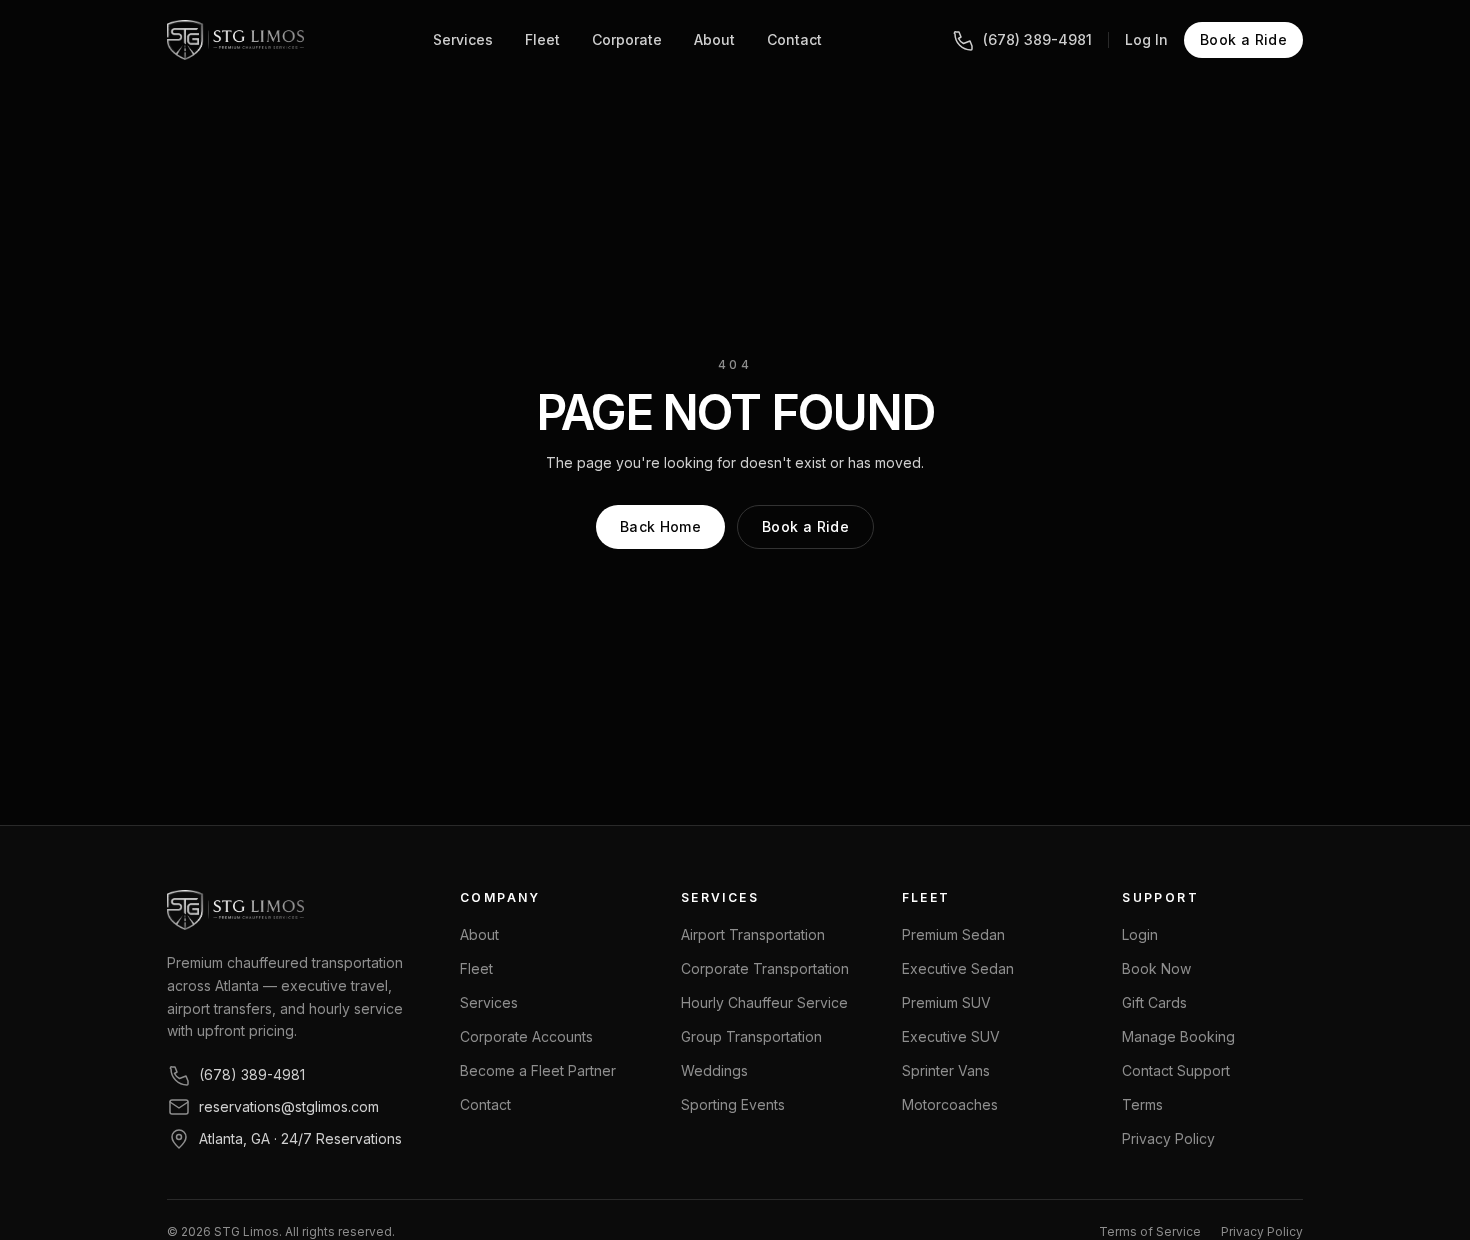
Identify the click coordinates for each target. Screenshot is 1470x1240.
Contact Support (1176, 1070)
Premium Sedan (953, 934)
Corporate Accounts (526, 1036)
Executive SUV (951, 1036)
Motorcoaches (950, 1104)
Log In (1146, 39)
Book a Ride (1243, 39)
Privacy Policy (1168, 1138)
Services (463, 39)
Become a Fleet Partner (538, 1070)
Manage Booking (1178, 1036)
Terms (1142, 1104)
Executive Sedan (958, 968)
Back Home (660, 526)
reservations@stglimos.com (289, 1106)
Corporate (627, 39)
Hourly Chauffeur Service (764, 1002)
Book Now (1156, 968)
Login (1140, 934)
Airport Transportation (753, 934)
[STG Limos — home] (235, 40)
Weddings (714, 1070)
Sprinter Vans (946, 1070)
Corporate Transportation (765, 968)
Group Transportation (751, 1036)
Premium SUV (946, 1002)
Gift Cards (1154, 1002)
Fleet (542, 39)
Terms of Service (1150, 1231)
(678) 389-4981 (1037, 39)
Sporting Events (733, 1104)
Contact (794, 39)
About (714, 39)
